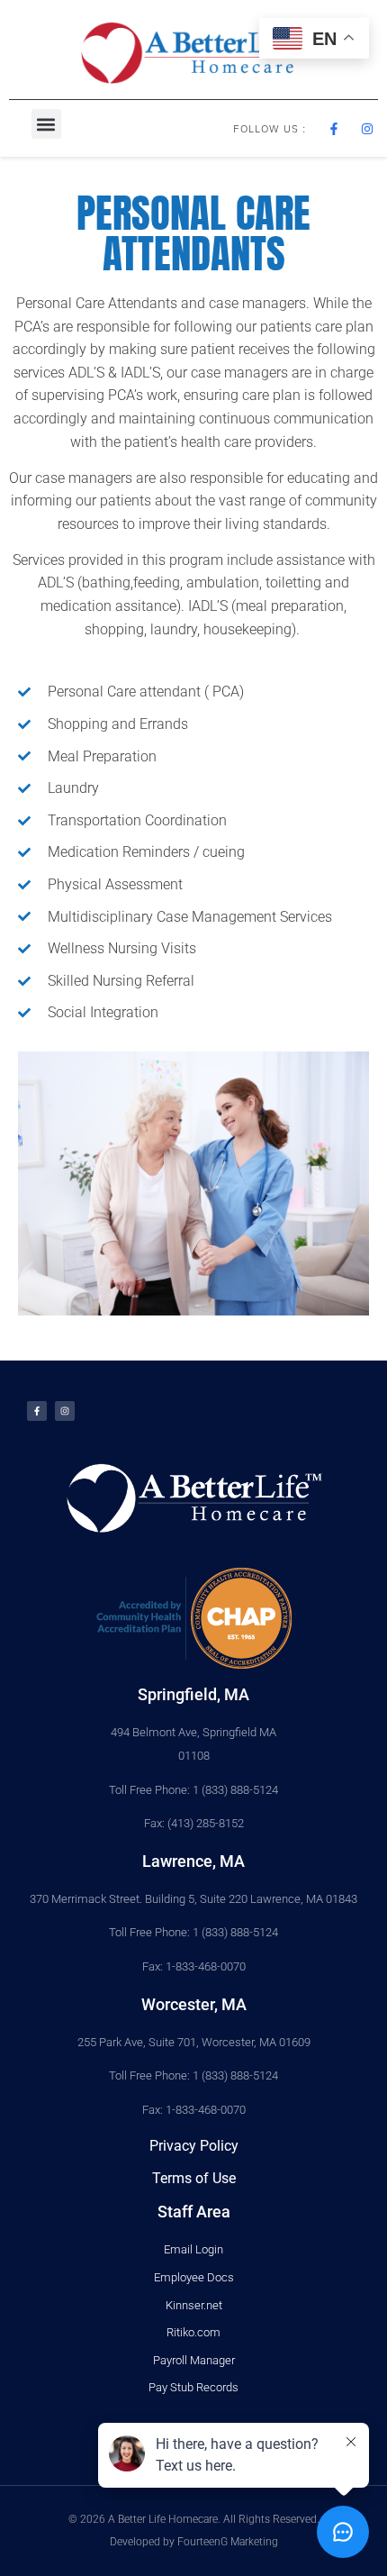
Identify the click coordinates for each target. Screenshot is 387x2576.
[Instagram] (65, 1411)
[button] (46, 124)
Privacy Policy (194, 2146)
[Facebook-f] (37, 1411)
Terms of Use (194, 2178)
